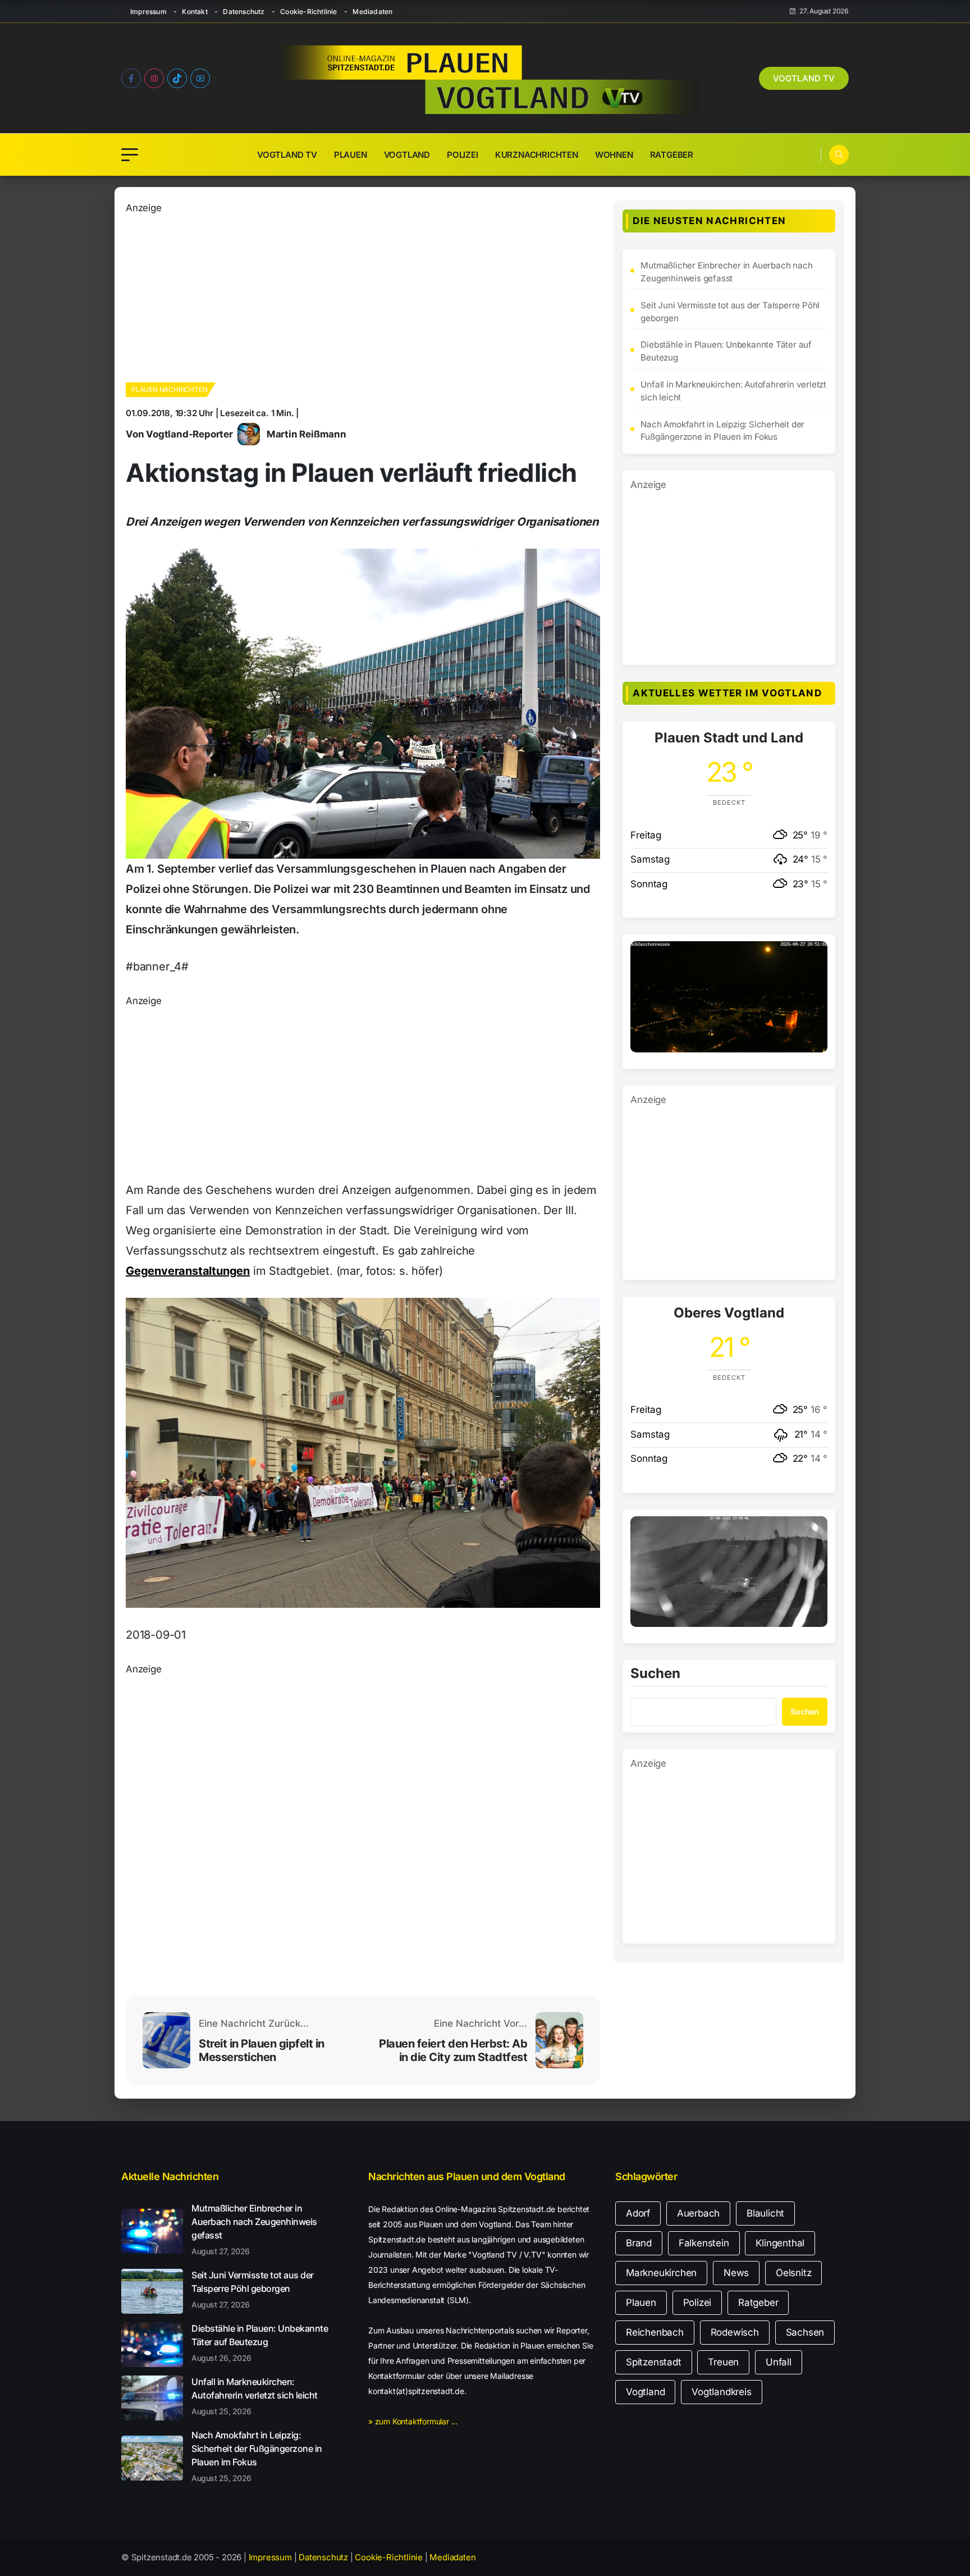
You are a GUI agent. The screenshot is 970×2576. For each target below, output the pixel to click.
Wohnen (614, 155)
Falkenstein (704, 2243)
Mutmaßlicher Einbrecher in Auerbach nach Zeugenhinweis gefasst (726, 272)
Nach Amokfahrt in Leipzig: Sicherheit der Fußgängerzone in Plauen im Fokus (722, 431)
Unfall (779, 2362)
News (736, 2273)
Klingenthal (780, 2243)
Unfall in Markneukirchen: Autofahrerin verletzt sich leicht (733, 391)
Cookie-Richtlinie (308, 12)
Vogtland (407, 155)
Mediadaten (372, 12)
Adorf (638, 2213)
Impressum (148, 12)
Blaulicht (765, 2213)
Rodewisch (735, 2332)
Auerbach (698, 2213)
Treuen (723, 2362)
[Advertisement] (351, 294)
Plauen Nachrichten (169, 389)
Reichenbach (655, 2332)
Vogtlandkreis (721, 2392)
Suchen (655, 1674)
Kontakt (195, 12)
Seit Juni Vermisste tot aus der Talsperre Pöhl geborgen (730, 312)
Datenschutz (244, 12)
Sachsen (805, 2332)
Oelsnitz (793, 2273)
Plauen (351, 155)
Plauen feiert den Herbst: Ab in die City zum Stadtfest (453, 2050)
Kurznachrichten (537, 155)
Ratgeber (672, 155)
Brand (639, 2243)
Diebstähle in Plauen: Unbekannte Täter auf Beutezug (726, 351)
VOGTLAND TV (804, 78)
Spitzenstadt (654, 2362)
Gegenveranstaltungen (188, 1271)
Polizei (463, 155)
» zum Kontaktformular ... (413, 2421)
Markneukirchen (661, 2273)
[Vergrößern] (813, 956)
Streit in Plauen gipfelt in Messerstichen (262, 2050)
